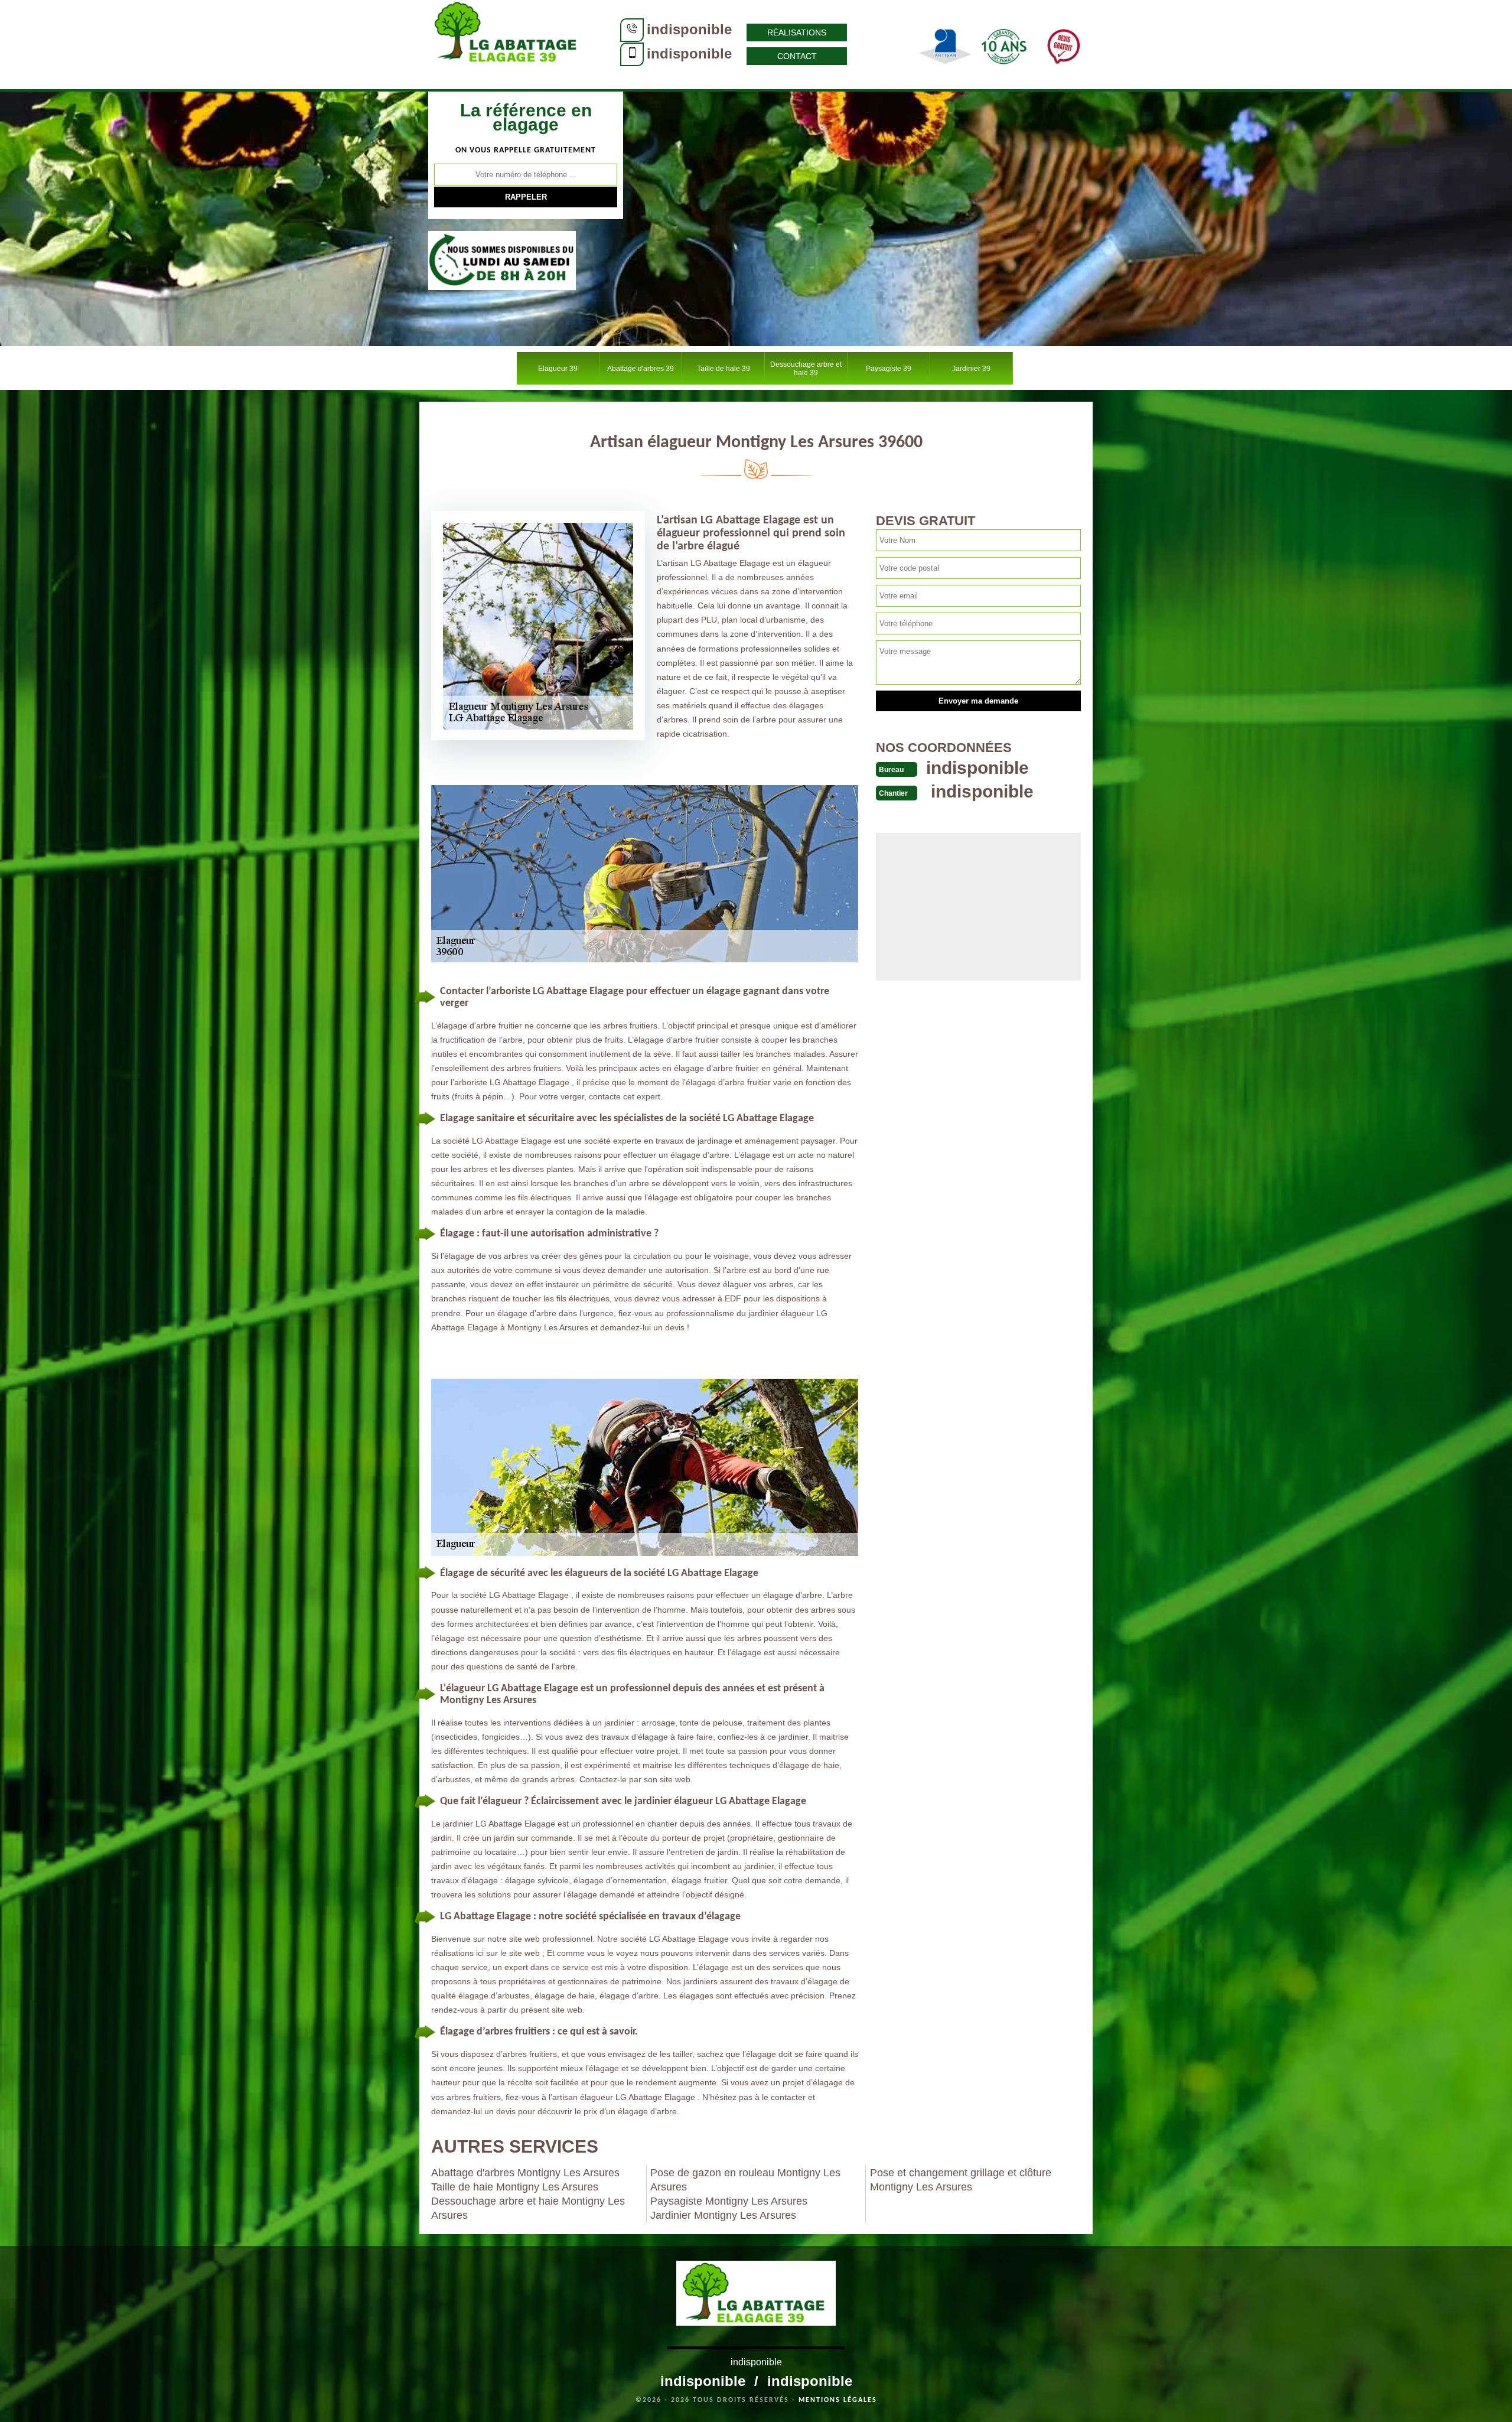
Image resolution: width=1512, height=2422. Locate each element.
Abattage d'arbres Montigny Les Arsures (525, 2173)
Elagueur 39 (558, 369)
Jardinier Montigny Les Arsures (723, 2215)
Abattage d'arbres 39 (641, 369)
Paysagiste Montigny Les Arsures (729, 2201)
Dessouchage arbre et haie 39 (806, 369)
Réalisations (797, 32)
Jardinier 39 (971, 369)
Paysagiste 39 (889, 369)
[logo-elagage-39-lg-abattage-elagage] (508, 44)
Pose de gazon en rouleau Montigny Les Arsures (745, 2180)
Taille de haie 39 (724, 369)
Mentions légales (838, 2400)
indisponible (689, 29)
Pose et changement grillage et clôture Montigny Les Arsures (961, 2180)
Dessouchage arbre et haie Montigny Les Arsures (528, 2208)
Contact (797, 56)
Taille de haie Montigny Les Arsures (515, 2187)
